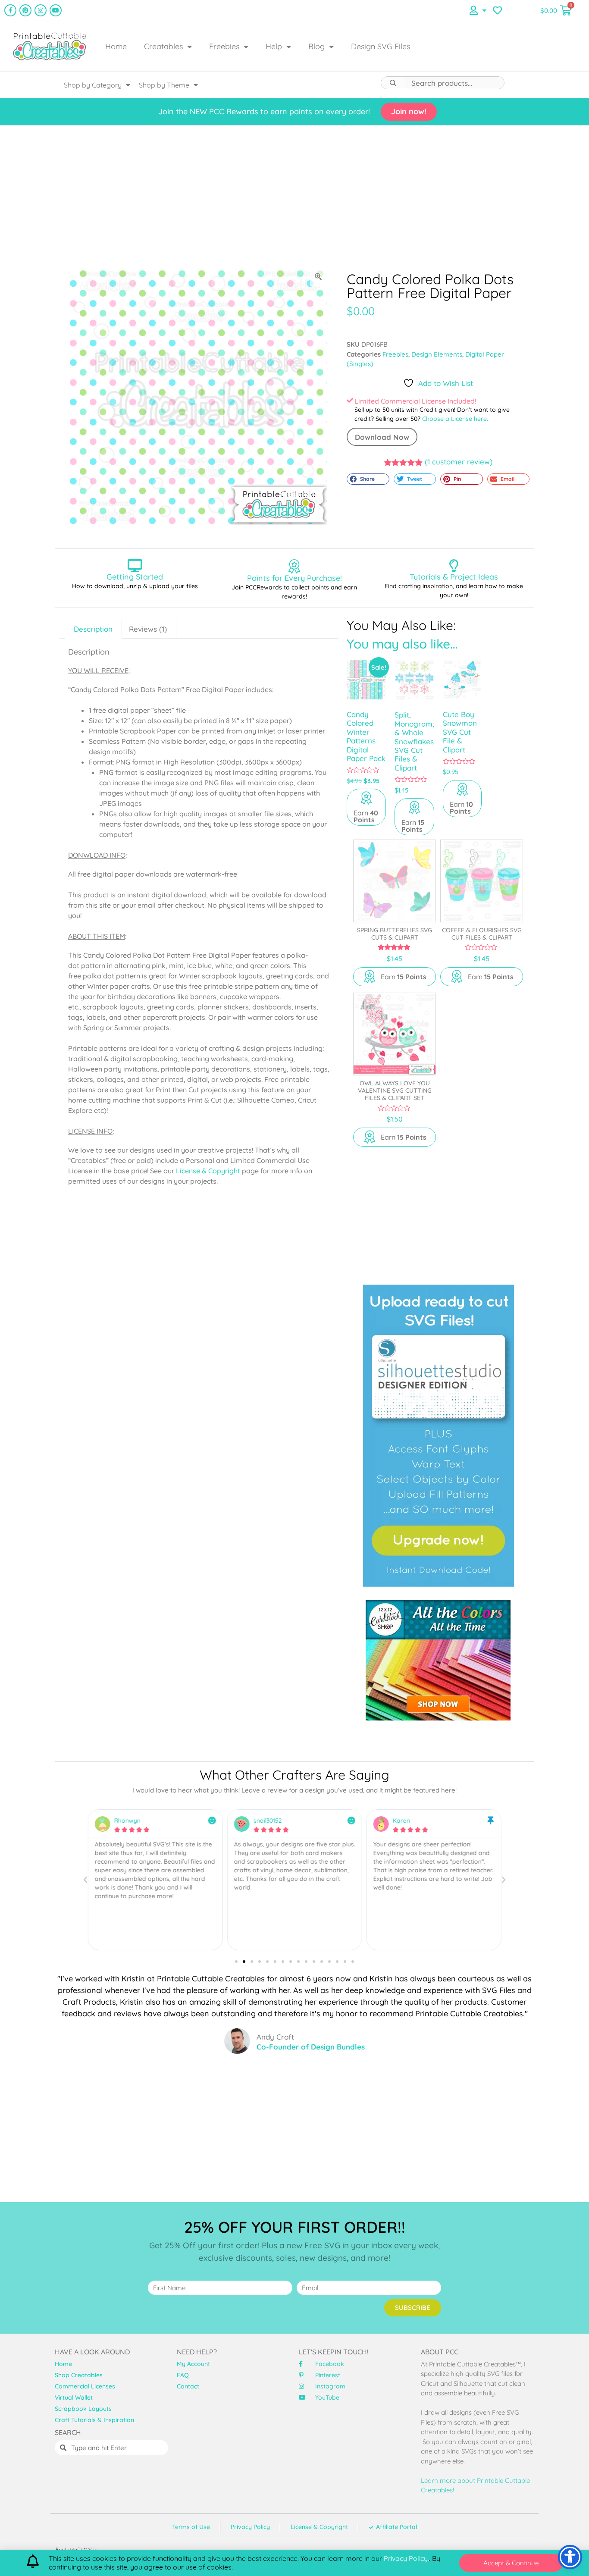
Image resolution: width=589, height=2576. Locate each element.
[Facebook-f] (10, 10)
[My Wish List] (497, 10)
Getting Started (135, 577)
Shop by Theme (164, 85)
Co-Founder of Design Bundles (311, 2047)
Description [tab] (93, 629)
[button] (368, 479)
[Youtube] (56, 10)
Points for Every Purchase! (294, 578)
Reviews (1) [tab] (148, 629)
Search (393, 83)
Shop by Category (93, 85)
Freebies (224, 46)
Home (116, 46)
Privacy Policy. (406, 2558)
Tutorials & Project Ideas (454, 577)
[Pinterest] (25, 10)
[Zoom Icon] (319, 277)
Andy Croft (275, 2037)
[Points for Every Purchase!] (294, 566)
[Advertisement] (294, 197)
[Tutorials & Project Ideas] (454, 566)
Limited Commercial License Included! (415, 401)
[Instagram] (41, 10)
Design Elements (437, 354)
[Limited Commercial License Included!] (350, 400)
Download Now (382, 437)
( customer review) (459, 462)
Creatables (163, 46)
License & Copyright (208, 1171)
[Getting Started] (135, 566)
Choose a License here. (455, 419)
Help (274, 46)
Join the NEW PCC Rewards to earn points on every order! (264, 111)
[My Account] (478, 10)
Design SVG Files (381, 46)
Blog (316, 46)
